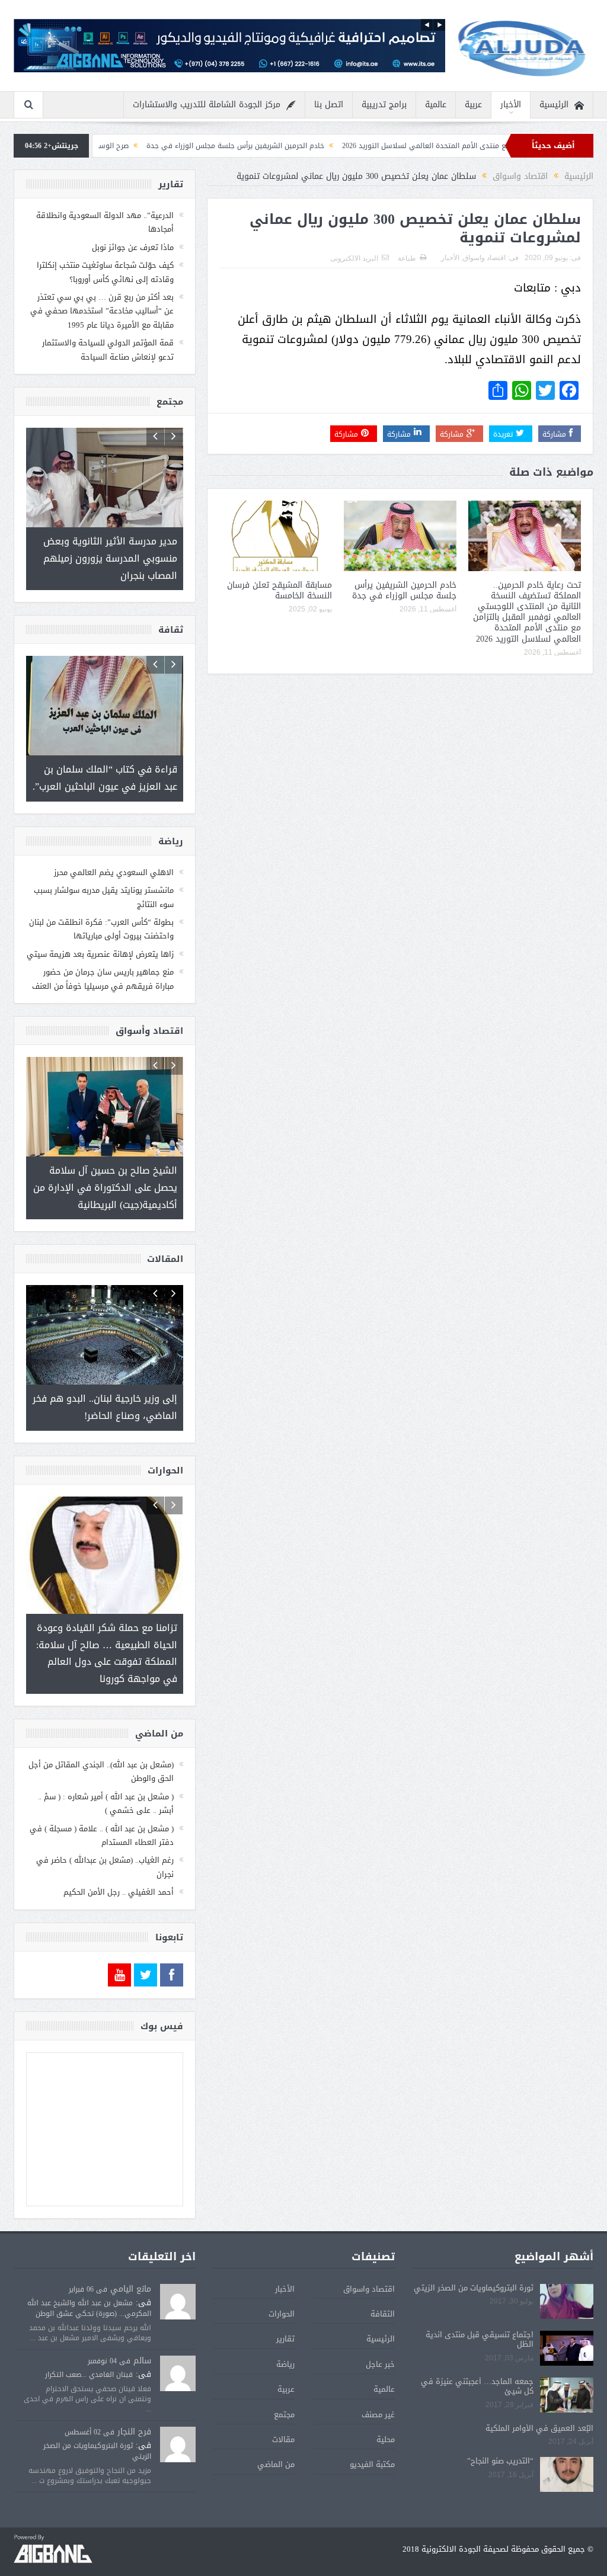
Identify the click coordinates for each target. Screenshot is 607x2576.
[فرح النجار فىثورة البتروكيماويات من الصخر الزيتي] (178, 2410)
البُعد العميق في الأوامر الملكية (539, 2394)
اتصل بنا (329, 105)
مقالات (283, 2405)
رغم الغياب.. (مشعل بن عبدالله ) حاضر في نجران (105, 1832)
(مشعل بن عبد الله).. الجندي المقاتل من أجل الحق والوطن (101, 1737)
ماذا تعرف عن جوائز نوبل (133, 247)
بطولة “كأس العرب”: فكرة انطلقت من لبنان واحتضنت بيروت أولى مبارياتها (101, 912)
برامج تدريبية (384, 105)
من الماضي (276, 2430)
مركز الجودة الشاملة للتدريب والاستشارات (207, 105)
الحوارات (282, 2279)
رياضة (285, 2330)
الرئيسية (554, 105)
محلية (386, 2405)
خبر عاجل (380, 2330)
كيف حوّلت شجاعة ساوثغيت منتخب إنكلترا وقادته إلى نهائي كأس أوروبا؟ (105, 272)
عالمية (436, 105)
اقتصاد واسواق (484, 258)
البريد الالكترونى (354, 258)
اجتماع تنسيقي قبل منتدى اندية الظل (480, 2305)
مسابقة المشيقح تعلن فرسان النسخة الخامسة (279, 590)
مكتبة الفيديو (372, 2430)
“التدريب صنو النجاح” (500, 2426)
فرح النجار (134, 2397)
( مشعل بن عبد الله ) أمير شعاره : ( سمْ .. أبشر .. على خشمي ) (106, 1769)
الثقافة (383, 2279)
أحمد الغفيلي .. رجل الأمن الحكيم (119, 1858)
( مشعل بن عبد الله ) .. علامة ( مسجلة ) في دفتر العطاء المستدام (102, 1801)
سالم (142, 2326)
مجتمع (284, 2380)
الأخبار (511, 105)
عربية (473, 105)
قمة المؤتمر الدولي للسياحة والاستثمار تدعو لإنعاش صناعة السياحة (108, 350)
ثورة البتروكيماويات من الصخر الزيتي (474, 2253)
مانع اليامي (131, 2255)
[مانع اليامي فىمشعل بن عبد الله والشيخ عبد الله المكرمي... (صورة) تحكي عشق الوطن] (178, 2268)
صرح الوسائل (209, 146)
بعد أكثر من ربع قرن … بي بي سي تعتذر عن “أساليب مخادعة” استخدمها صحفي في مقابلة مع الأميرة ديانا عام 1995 (102, 311)
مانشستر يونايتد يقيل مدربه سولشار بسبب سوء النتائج (104, 880)
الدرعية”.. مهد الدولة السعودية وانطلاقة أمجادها (105, 222)
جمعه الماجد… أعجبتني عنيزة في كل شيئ (477, 2352)
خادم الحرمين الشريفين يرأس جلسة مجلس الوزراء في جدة (336, 146)
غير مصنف (378, 2380)
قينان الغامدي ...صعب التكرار (89, 2340)
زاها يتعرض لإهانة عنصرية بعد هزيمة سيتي (100, 938)
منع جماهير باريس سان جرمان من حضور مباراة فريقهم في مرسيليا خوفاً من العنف (103, 962)
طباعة (407, 258)
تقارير (285, 2304)
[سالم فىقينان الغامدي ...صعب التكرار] (178, 2340)
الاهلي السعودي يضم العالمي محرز (114, 856)
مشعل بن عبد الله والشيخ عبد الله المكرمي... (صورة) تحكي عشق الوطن (89, 2274)
